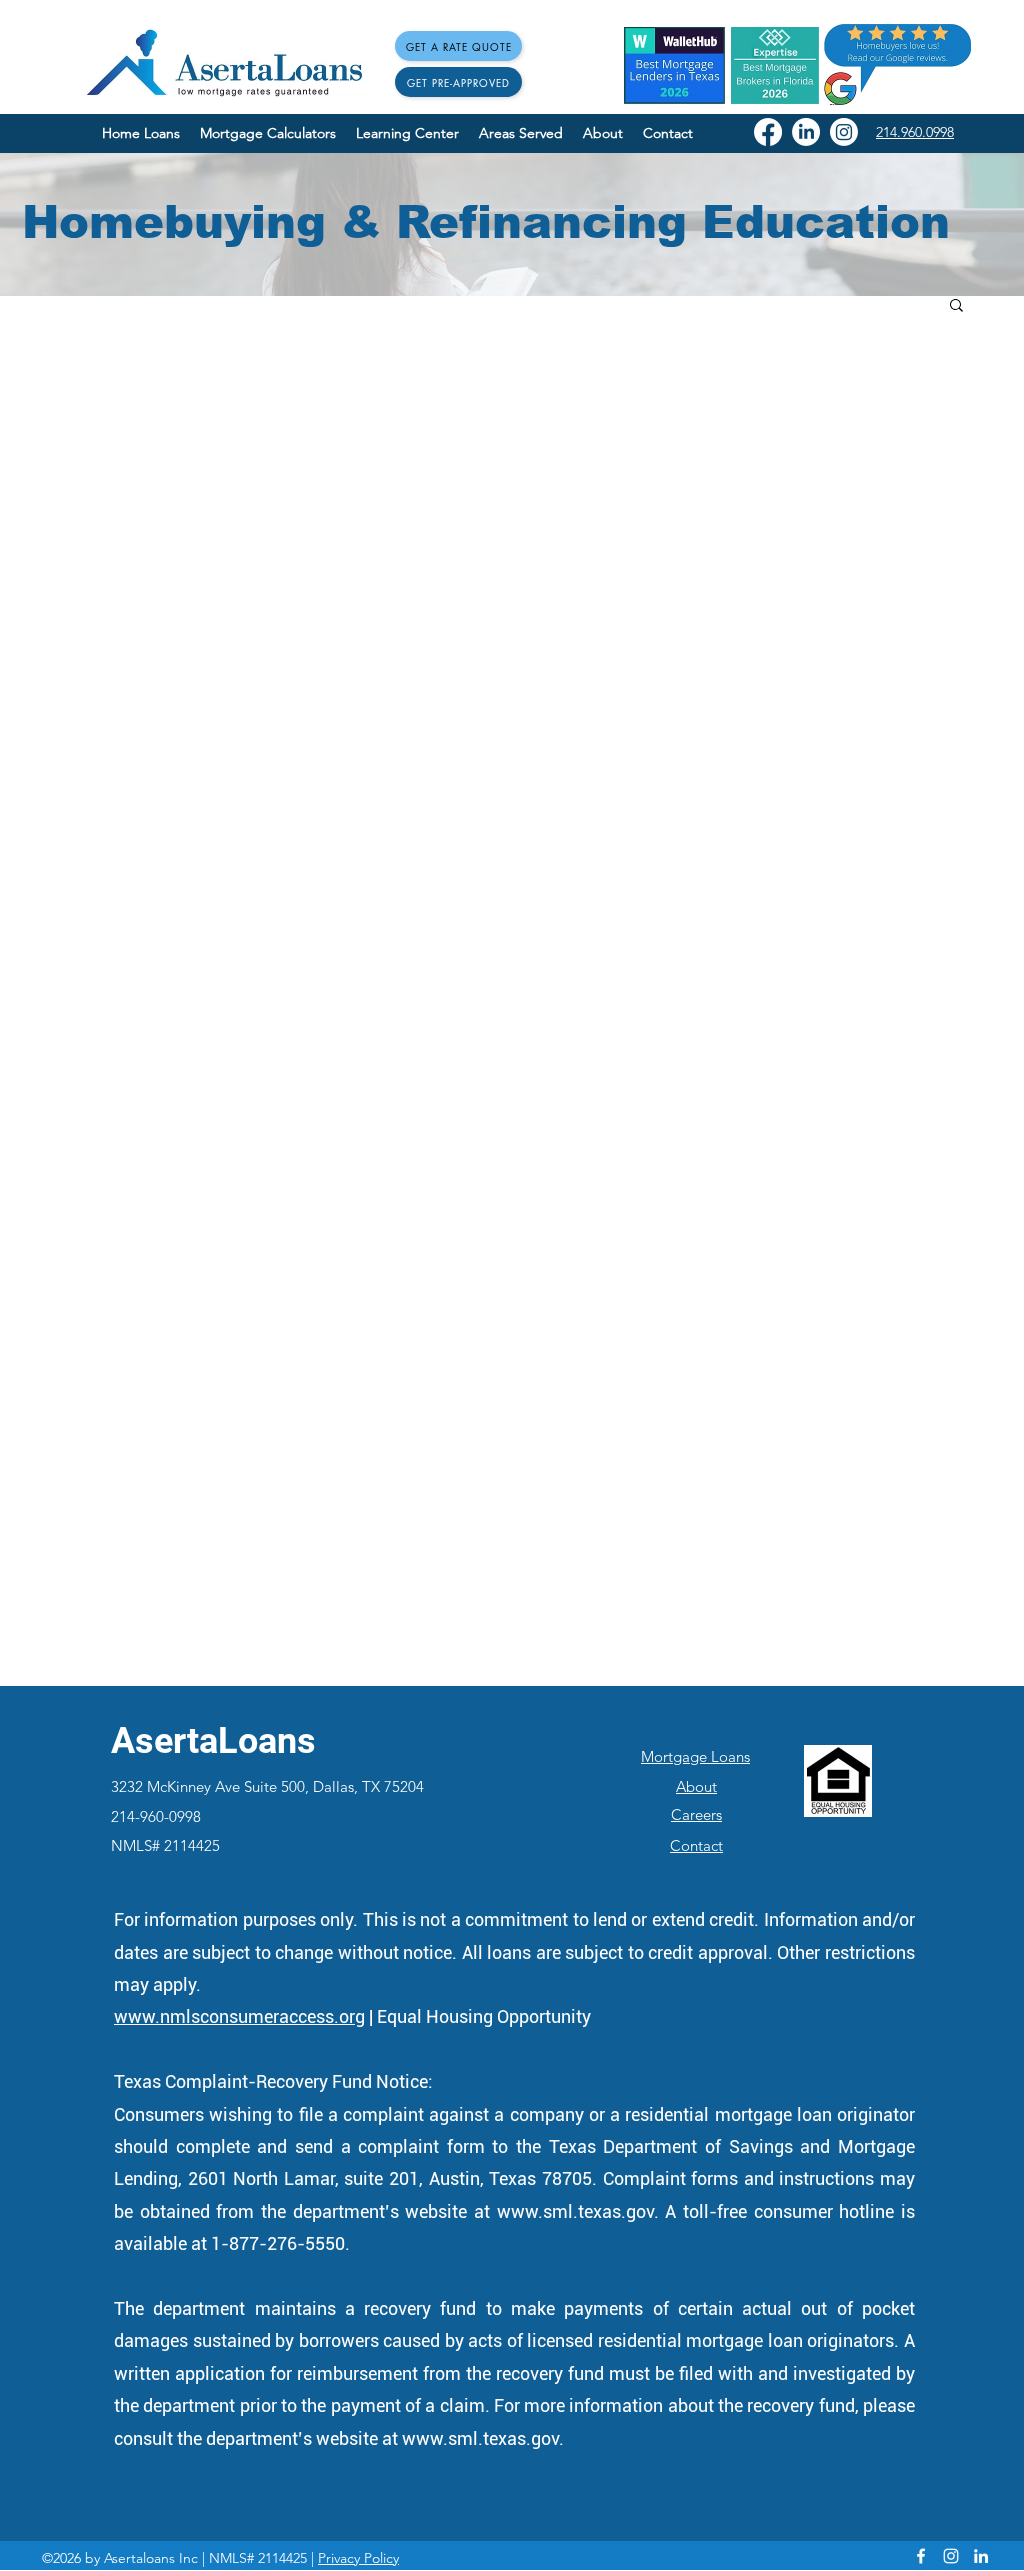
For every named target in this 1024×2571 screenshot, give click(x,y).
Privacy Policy (358, 2558)
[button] (956, 306)
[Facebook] (768, 132)
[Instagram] (844, 132)
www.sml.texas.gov (575, 2211)
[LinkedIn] (806, 132)
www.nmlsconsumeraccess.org (239, 2016)
